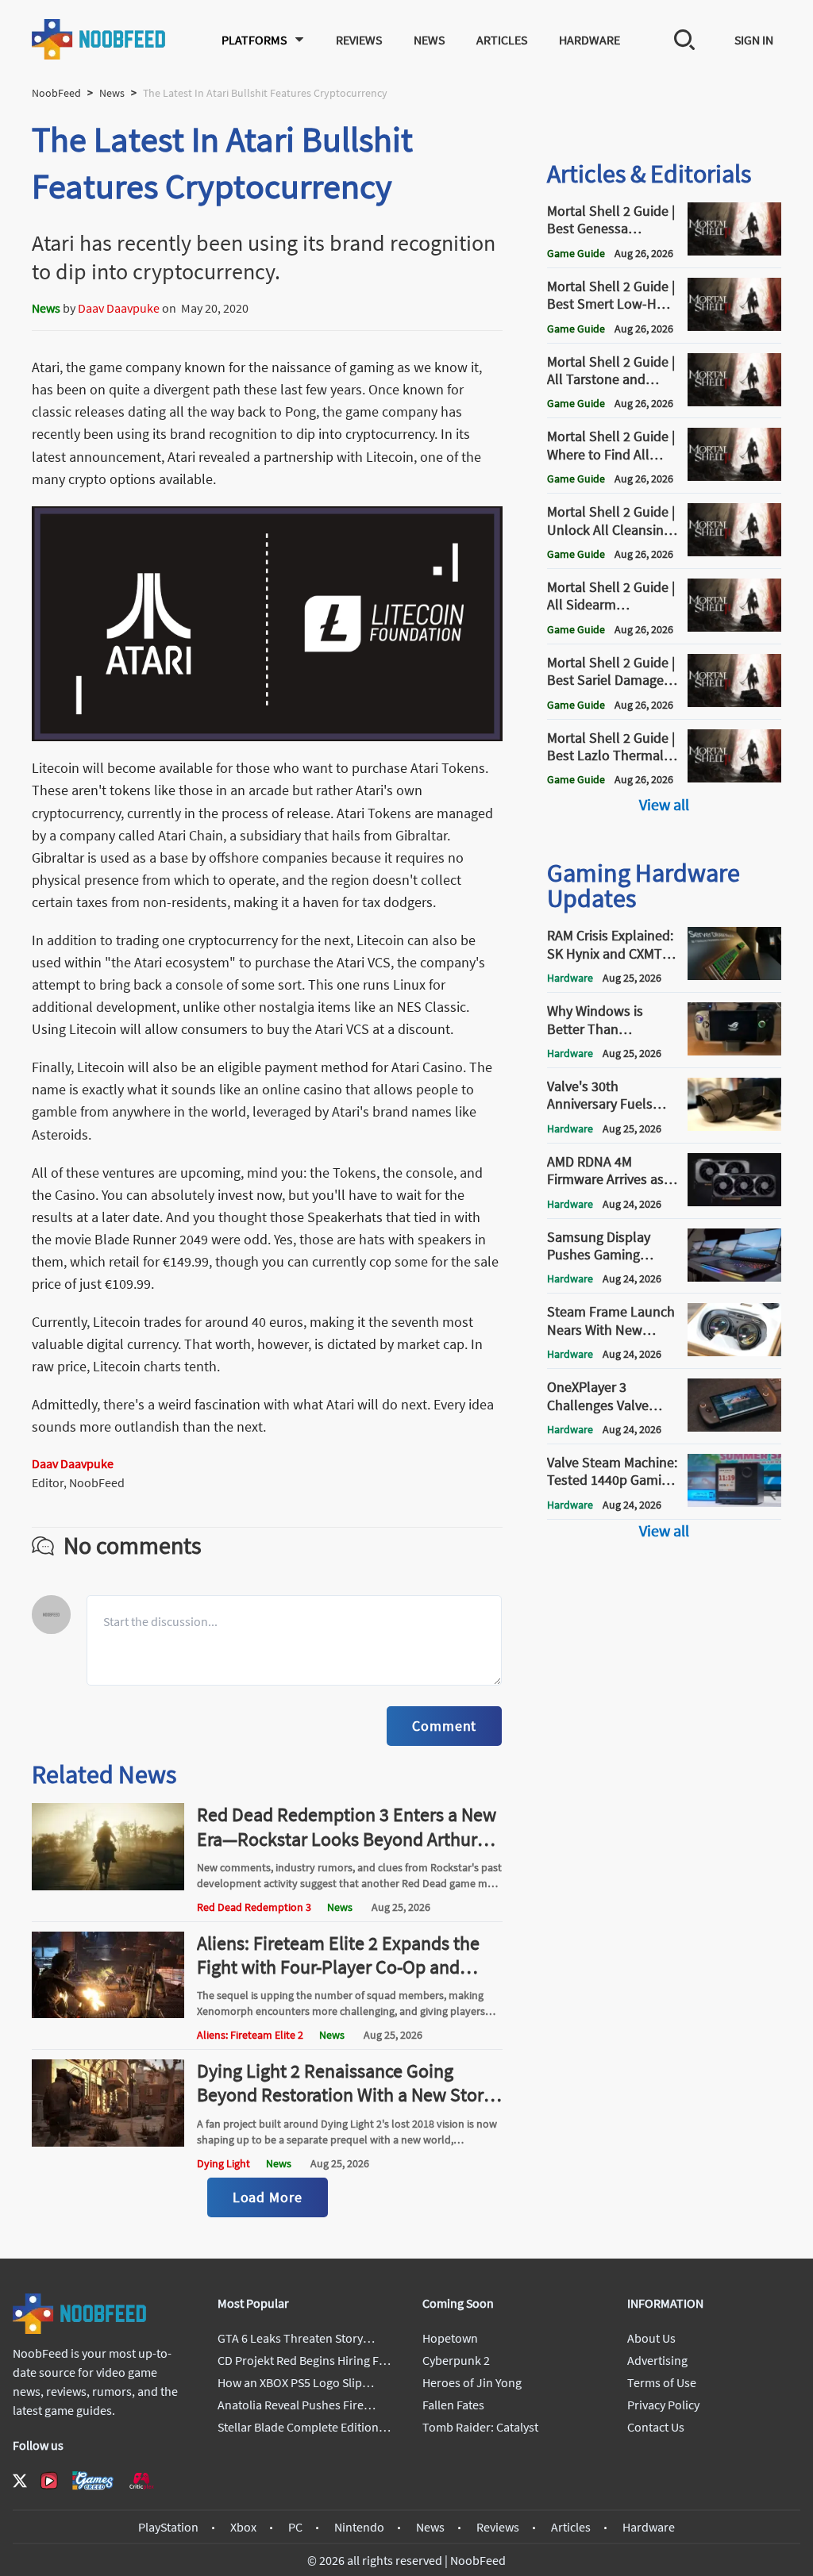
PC (295, 2527)
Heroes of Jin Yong (472, 2382)
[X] (20, 2481)
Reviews (359, 40)
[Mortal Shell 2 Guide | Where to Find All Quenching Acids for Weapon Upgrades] (734, 476)
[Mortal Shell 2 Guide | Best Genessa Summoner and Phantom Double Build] (734, 251)
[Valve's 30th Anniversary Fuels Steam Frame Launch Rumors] (734, 1126)
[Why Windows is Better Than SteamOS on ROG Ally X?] (734, 1051)
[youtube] (49, 2481)
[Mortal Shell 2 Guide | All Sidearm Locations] (734, 627)
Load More (268, 2197)
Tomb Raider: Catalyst (480, 2427)
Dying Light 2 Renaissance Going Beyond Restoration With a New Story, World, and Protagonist (347, 2095)
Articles (502, 40)
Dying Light (223, 2163)
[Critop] (141, 2480)
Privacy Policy (663, 2405)
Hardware (590, 40)
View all (664, 804)
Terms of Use (662, 2382)
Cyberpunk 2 (456, 2360)
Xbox (243, 2527)
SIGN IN (754, 40)
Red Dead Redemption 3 (254, 1907)
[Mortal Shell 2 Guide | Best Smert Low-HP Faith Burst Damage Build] (734, 326)
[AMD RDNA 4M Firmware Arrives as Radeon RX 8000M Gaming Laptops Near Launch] (734, 1201)
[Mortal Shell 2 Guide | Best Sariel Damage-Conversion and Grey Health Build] (734, 702)
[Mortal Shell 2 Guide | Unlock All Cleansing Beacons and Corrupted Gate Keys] (734, 552)
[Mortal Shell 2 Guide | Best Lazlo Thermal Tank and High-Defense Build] (734, 778)
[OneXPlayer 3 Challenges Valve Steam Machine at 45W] (734, 1427)
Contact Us (656, 2427)
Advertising (657, 2360)
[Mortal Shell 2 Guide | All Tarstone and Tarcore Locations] (734, 402)
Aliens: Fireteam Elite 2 (250, 2035)
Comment (444, 1726)
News (429, 40)
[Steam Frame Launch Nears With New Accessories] (734, 1351)
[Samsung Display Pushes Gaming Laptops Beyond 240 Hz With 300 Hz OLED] (734, 1277)
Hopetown (450, 2338)
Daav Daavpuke (119, 308)
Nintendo (359, 2527)
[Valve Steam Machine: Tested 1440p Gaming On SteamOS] (734, 1502)
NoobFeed (56, 93)
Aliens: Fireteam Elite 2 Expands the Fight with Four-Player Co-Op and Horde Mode (338, 1967)
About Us (651, 2338)
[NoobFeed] (99, 39)
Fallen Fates (453, 2405)
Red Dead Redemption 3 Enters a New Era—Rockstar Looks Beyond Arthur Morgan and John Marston (347, 1838)
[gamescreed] (93, 2480)
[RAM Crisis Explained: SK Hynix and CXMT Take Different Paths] (734, 975)
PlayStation (168, 2527)
